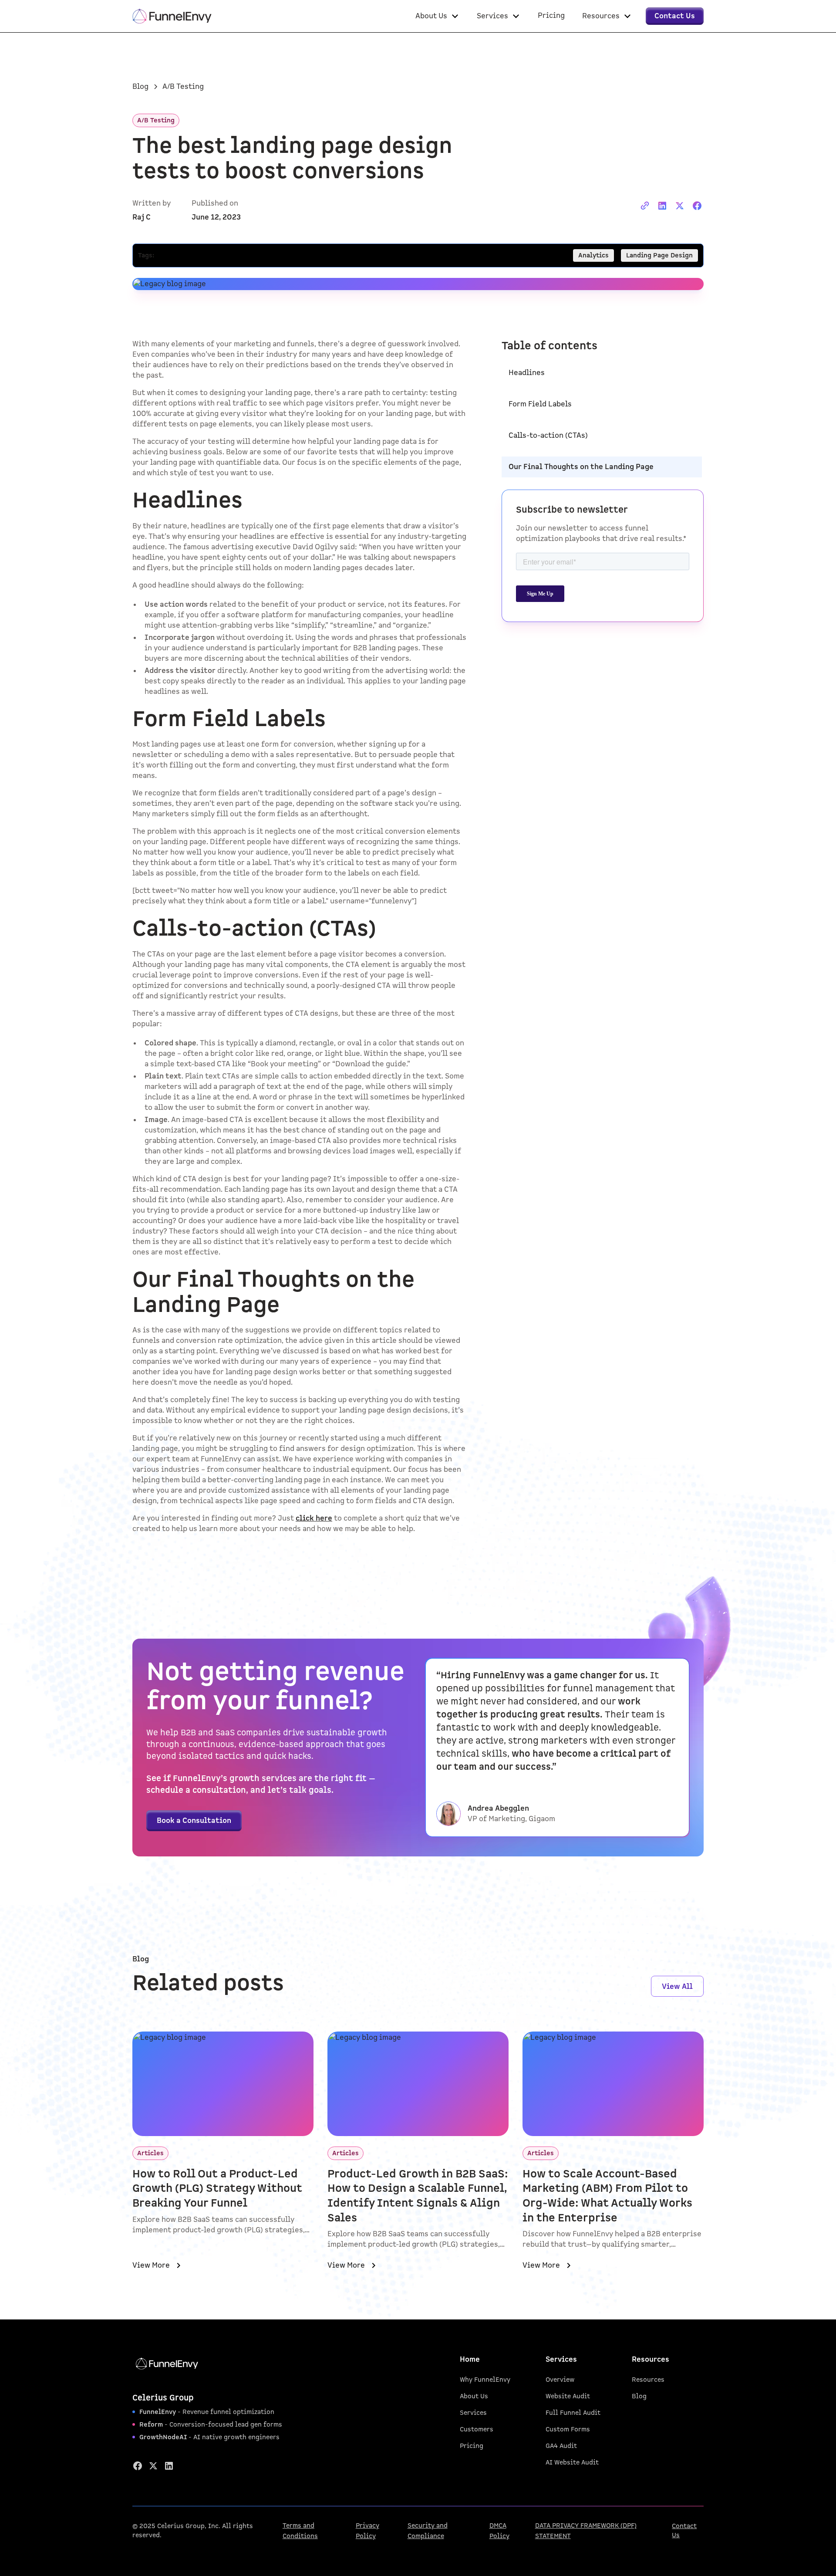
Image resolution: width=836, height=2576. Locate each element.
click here (314, 1518)
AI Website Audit (572, 2463)
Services (473, 2413)
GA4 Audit (561, 2446)
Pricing (472, 2446)
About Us (474, 2396)
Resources (648, 2380)
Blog (639, 2396)
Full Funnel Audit (573, 2413)
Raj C (142, 217)
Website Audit (568, 2396)
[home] (172, 16)
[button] (437, 16)
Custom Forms (568, 2429)
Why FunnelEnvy (485, 2380)
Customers (477, 2429)
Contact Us (684, 2531)
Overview (560, 2380)
